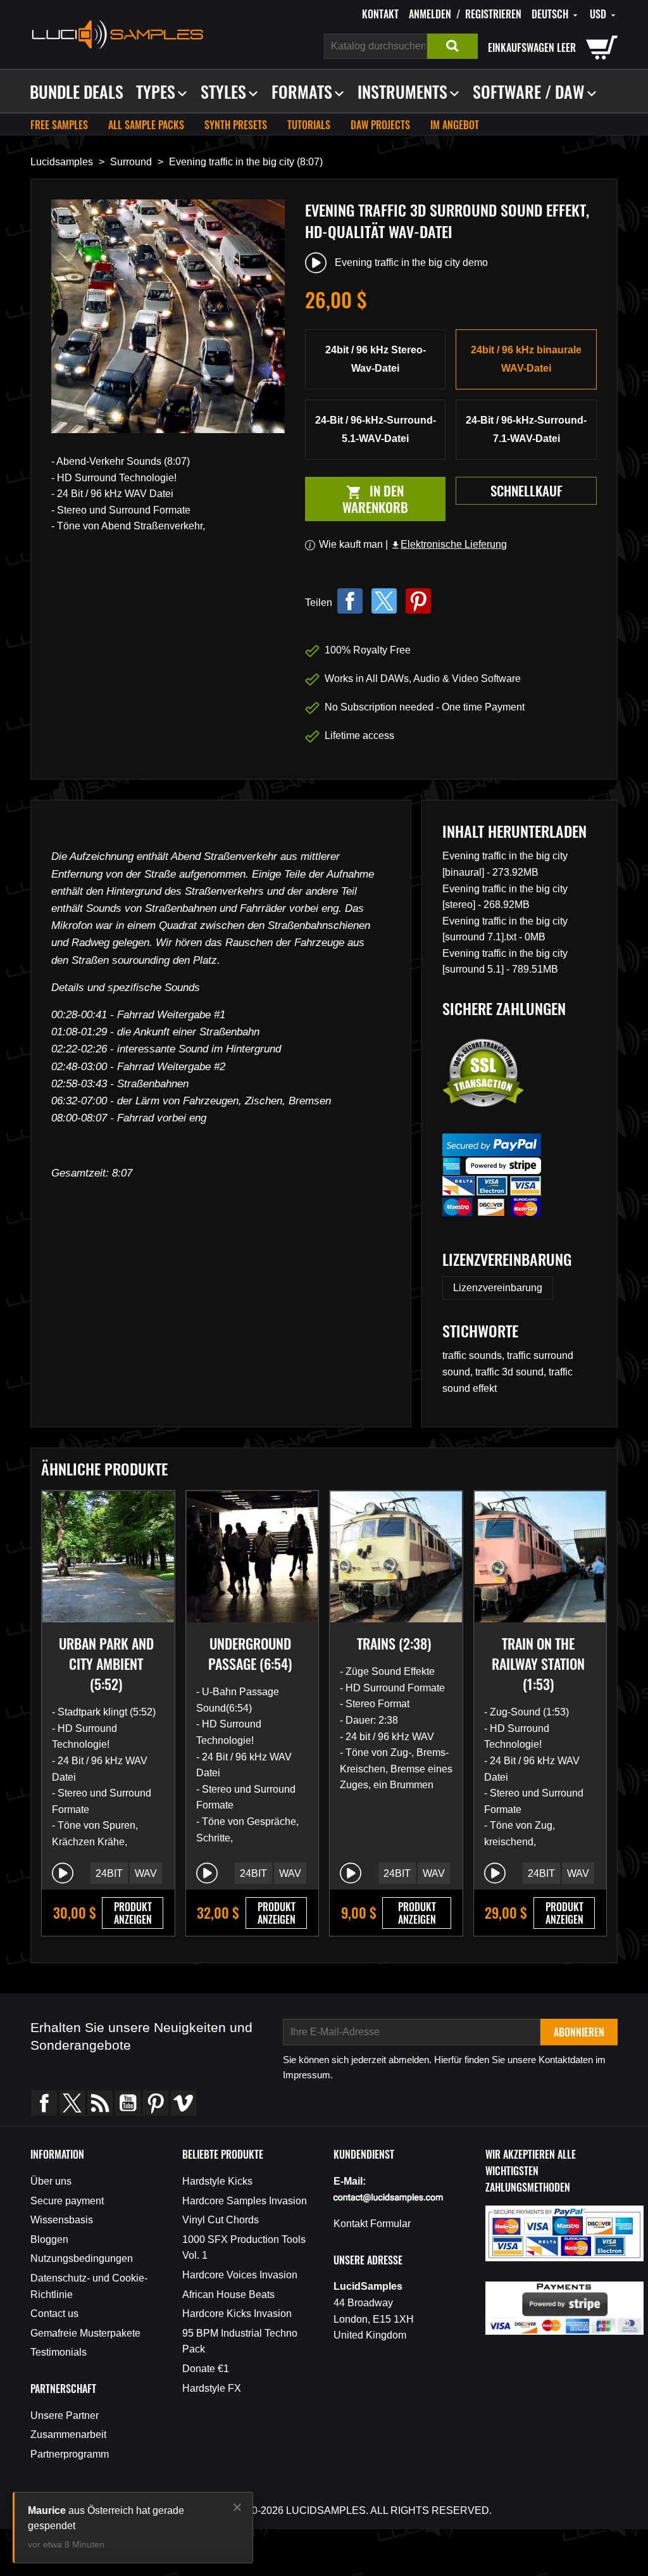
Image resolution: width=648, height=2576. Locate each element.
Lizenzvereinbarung (498, 1288)
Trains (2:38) (394, 1643)
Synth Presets (236, 125)
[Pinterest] (418, 601)
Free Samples (59, 125)
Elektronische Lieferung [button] (449, 544)
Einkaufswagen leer (532, 47)
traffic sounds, (475, 1355)
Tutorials (309, 125)
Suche (452, 46)
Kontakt (380, 14)
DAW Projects (380, 125)
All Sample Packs (146, 125)
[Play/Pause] (63, 1873)
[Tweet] (384, 601)
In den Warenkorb (357, 499)
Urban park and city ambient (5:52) (106, 1664)
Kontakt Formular (372, 2224)
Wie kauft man (351, 544)
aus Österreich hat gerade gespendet (106, 2518)
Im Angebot (455, 125)
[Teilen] (350, 601)
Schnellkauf (526, 490)
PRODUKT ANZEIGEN (133, 1913)
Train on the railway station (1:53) (538, 1664)
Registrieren (493, 14)
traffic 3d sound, (512, 1372)
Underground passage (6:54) (250, 1653)
